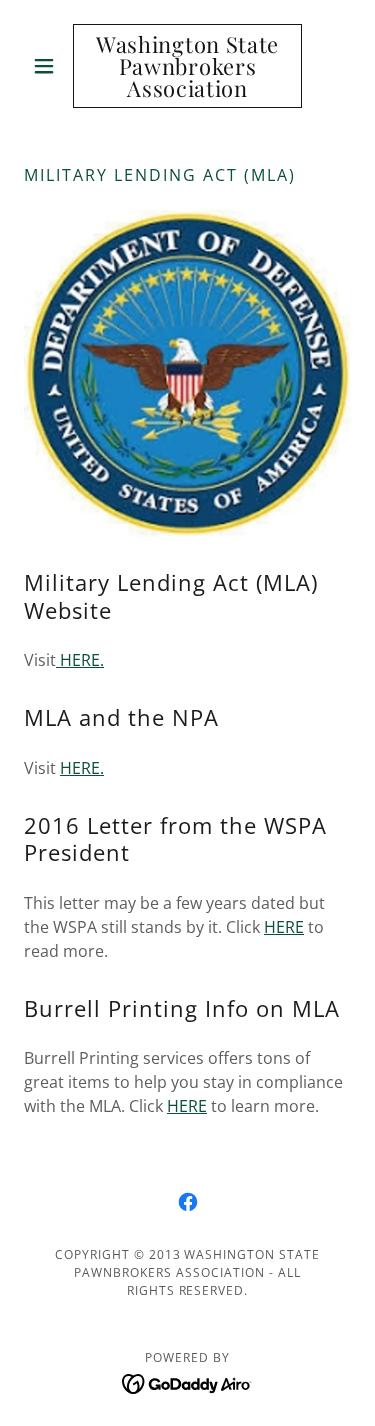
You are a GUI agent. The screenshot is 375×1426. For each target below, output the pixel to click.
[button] (48, 66)
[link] (187, 66)
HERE (284, 927)
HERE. (80, 660)
